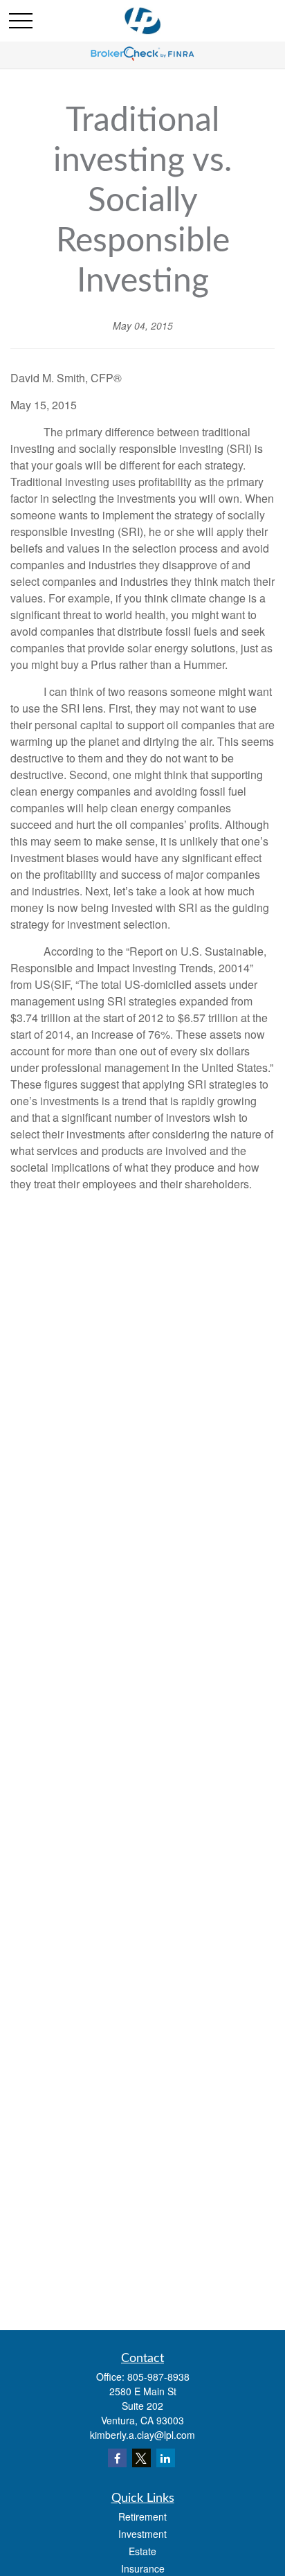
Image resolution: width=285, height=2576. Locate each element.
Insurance (143, 2568)
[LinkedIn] (166, 2458)
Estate (142, 2551)
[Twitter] (141, 2458)
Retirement (142, 2516)
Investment (142, 2534)
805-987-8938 (158, 2377)
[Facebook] (117, 2458)
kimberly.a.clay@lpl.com (142, 2435)
